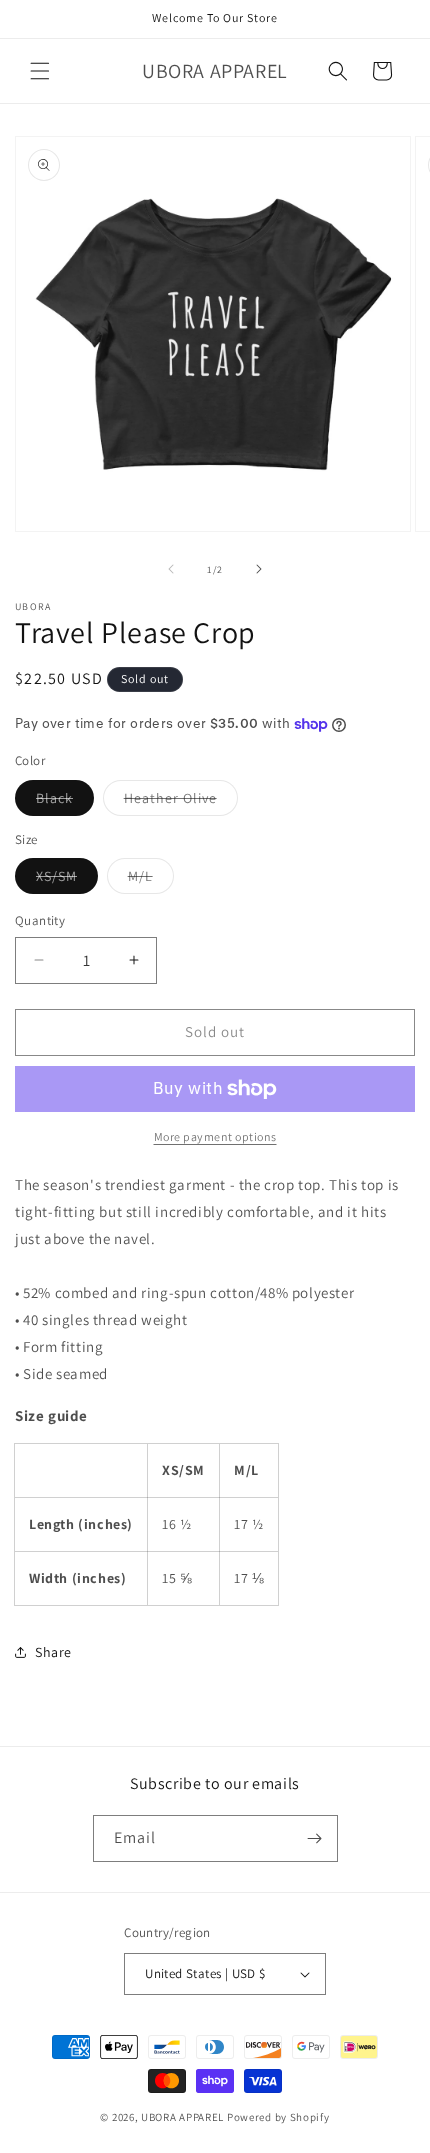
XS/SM (67, 880)
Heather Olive (181, 802)
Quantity (40, 920)
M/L (151, 880)
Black (65, 802)
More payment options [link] (215, 1136)
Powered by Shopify (278, 2117)
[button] (40, 71)
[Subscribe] (315, 1838)
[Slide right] (259, 569)
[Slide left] (171, 569)
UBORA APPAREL (182, 2117)
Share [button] (53, 1652)
